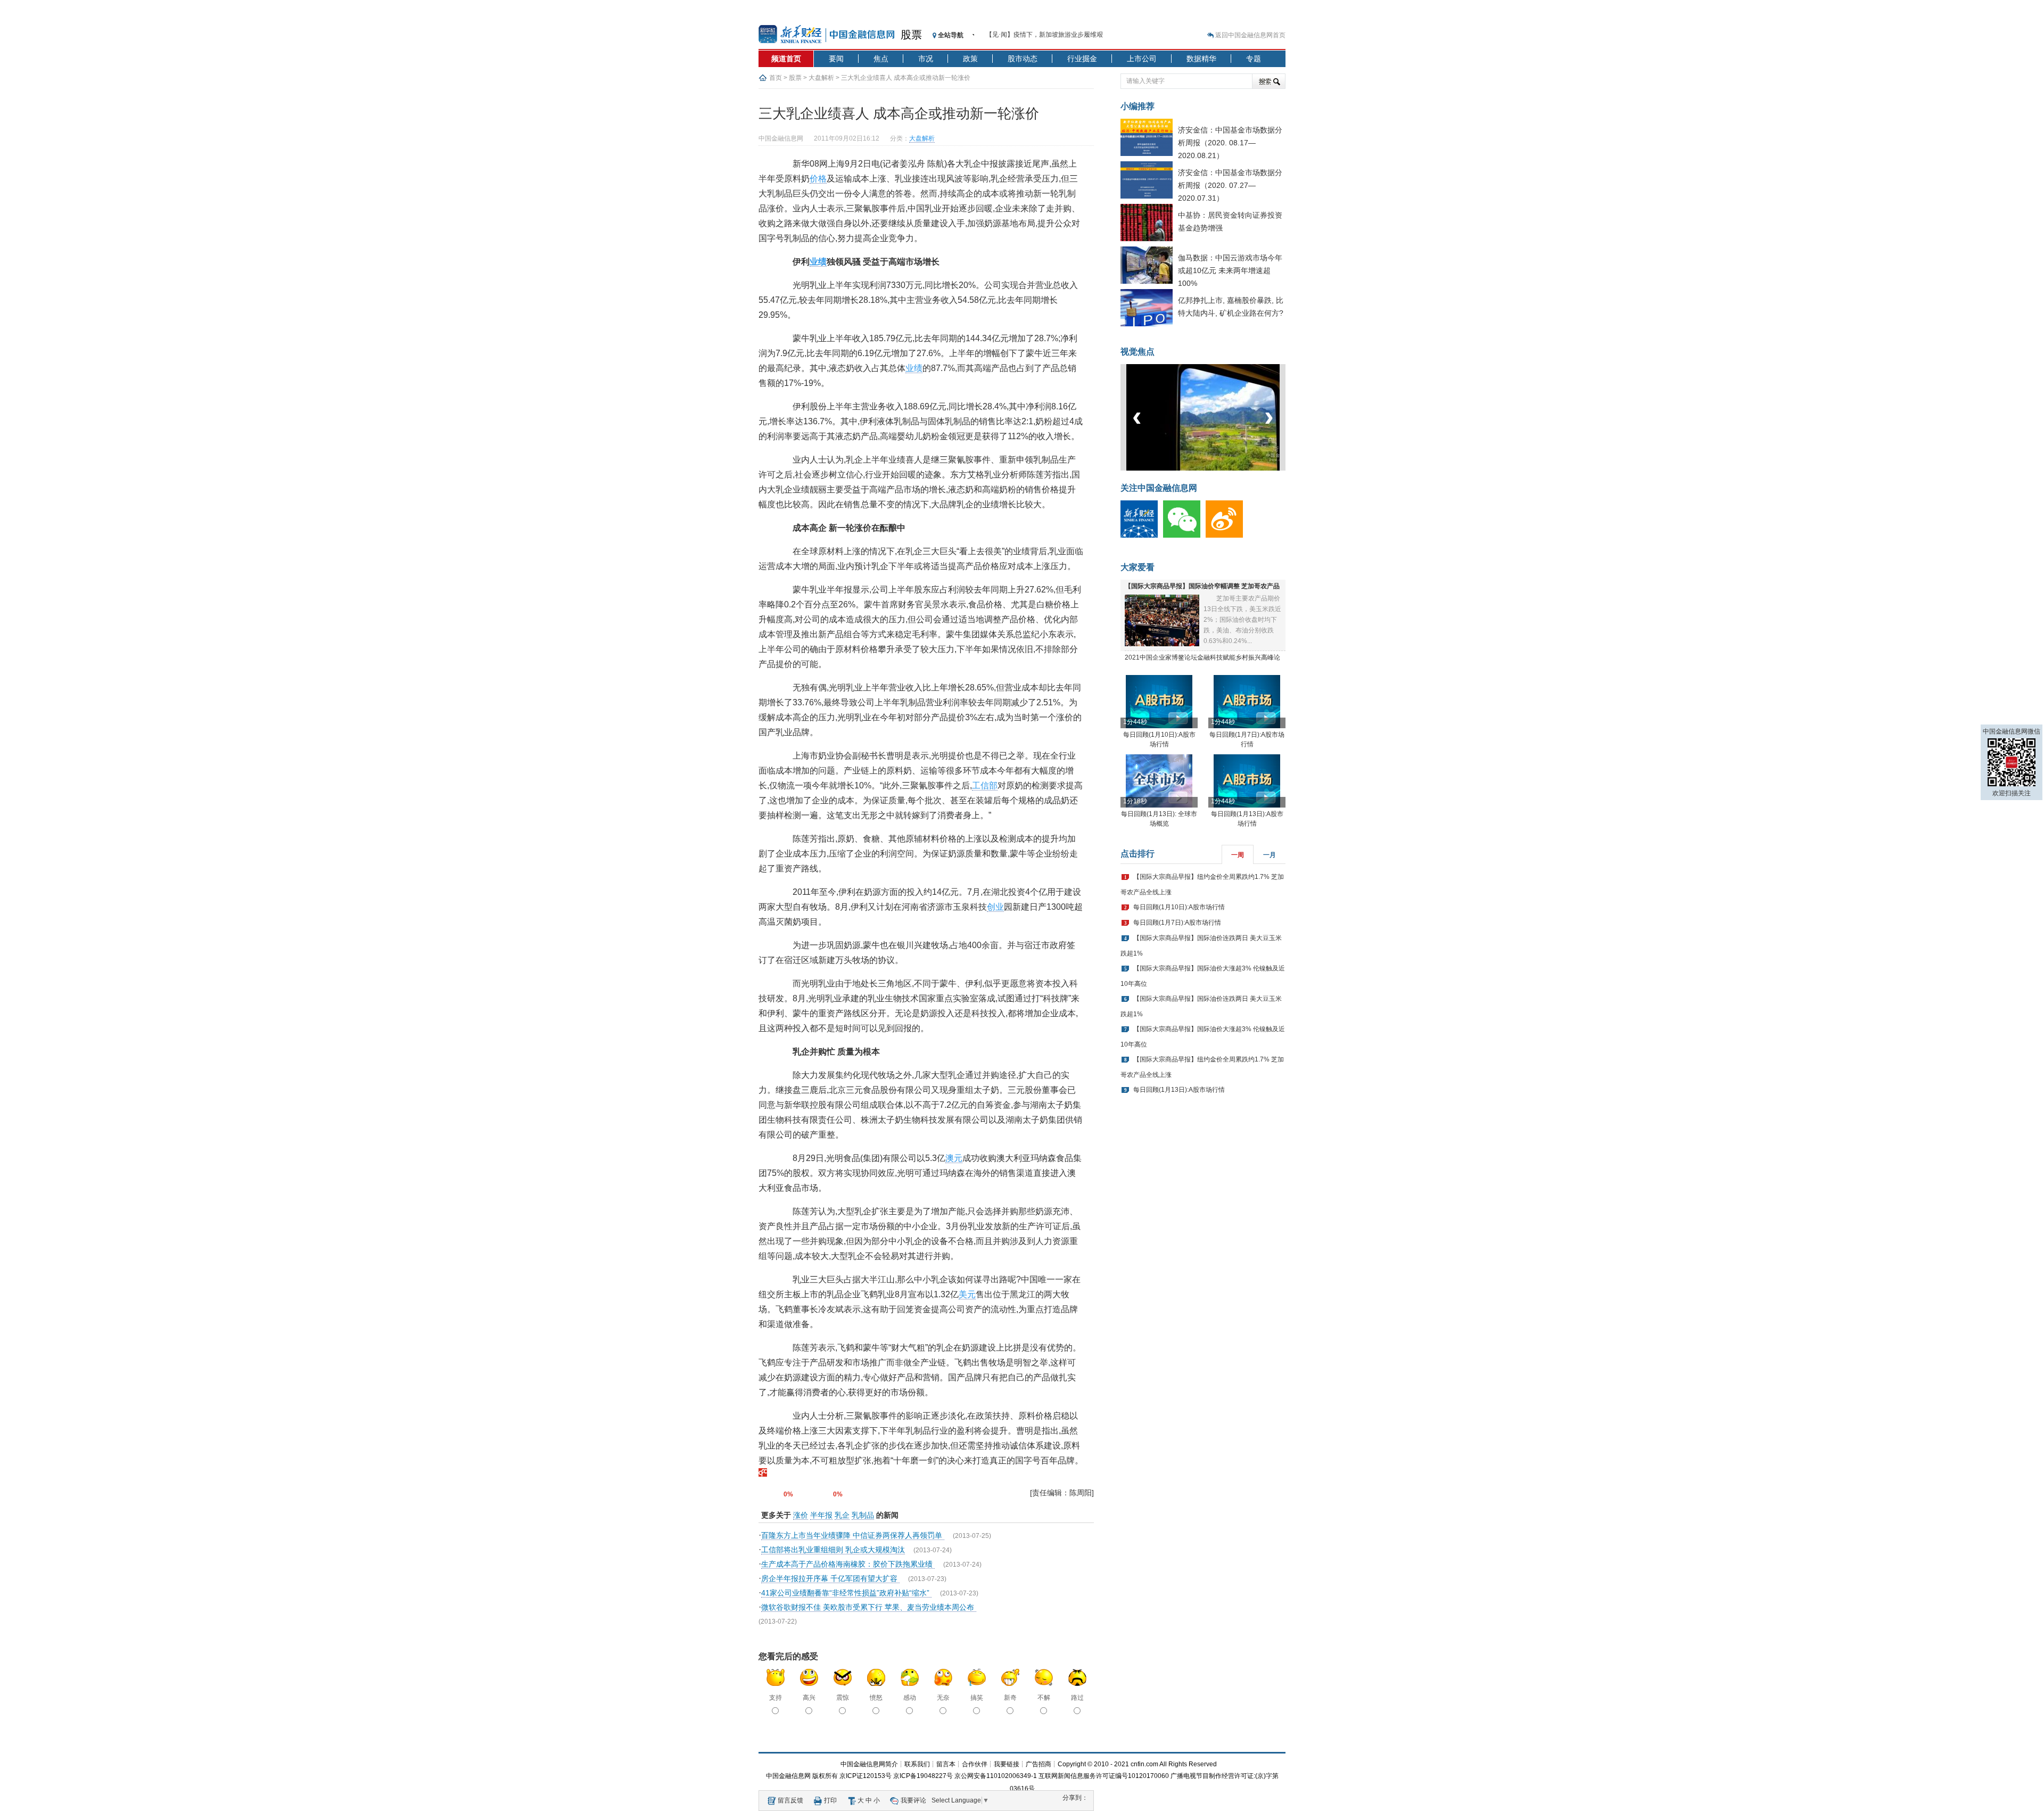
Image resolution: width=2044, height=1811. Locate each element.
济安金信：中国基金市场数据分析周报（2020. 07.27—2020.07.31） (1230, 185)
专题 (1254, 59)
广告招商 (1039, 1764)
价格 (818, 179)
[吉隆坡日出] (1255, 468)
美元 (967, 1294)
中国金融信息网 (788, 1776)
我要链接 (1007, 1764)
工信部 (985, 785)
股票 (911, 35)
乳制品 (863, 1515)
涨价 (801, 1515)
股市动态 (1023, 59)
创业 (995, 907)
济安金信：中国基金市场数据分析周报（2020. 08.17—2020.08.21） (1230, 143)
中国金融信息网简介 (869, 1764)
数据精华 (1201, 59)
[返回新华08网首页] (763, 1474)
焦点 (881, 59)
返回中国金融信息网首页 (1250, 35)
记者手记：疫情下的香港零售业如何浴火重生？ (1053, 35)
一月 (1270, 855)
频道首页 (786, 59)
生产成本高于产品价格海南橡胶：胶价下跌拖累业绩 (848, 1564)
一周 (1238, 855)
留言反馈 (790, 1800)
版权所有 (825, 1776)
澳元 (954, 1158)
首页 (776, 78)
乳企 (842, 1515)
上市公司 (1142, 59)
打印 (830, 1800)
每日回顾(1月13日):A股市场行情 (1179, 1090)
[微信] (1184, 536)
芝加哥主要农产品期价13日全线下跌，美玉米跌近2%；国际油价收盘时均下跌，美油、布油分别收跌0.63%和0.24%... (1242, 620)
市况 (926, 59)
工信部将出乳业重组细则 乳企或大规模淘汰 (833, 1550)
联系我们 (917, 1764)
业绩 (818, 262)
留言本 (946, 1764)
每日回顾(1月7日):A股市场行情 (1177, 923)
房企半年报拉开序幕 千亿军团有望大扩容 (830, 1578)
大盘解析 (821, 78)
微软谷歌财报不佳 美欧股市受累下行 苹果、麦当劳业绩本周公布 (869, 1607)
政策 (970, 59)
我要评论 (913, 1800)
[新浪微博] (1227, 536)
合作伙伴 (975, 1764)
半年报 (821, 1515)
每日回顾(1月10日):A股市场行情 (1179, 907)
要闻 (836, 59)
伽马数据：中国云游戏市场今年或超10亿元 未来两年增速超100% (1230, 270)
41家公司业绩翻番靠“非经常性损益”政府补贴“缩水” (846, 1593)
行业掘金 (1082, 59)
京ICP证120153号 (866, 1776)
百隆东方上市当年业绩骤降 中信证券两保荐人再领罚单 (853, 1535)
